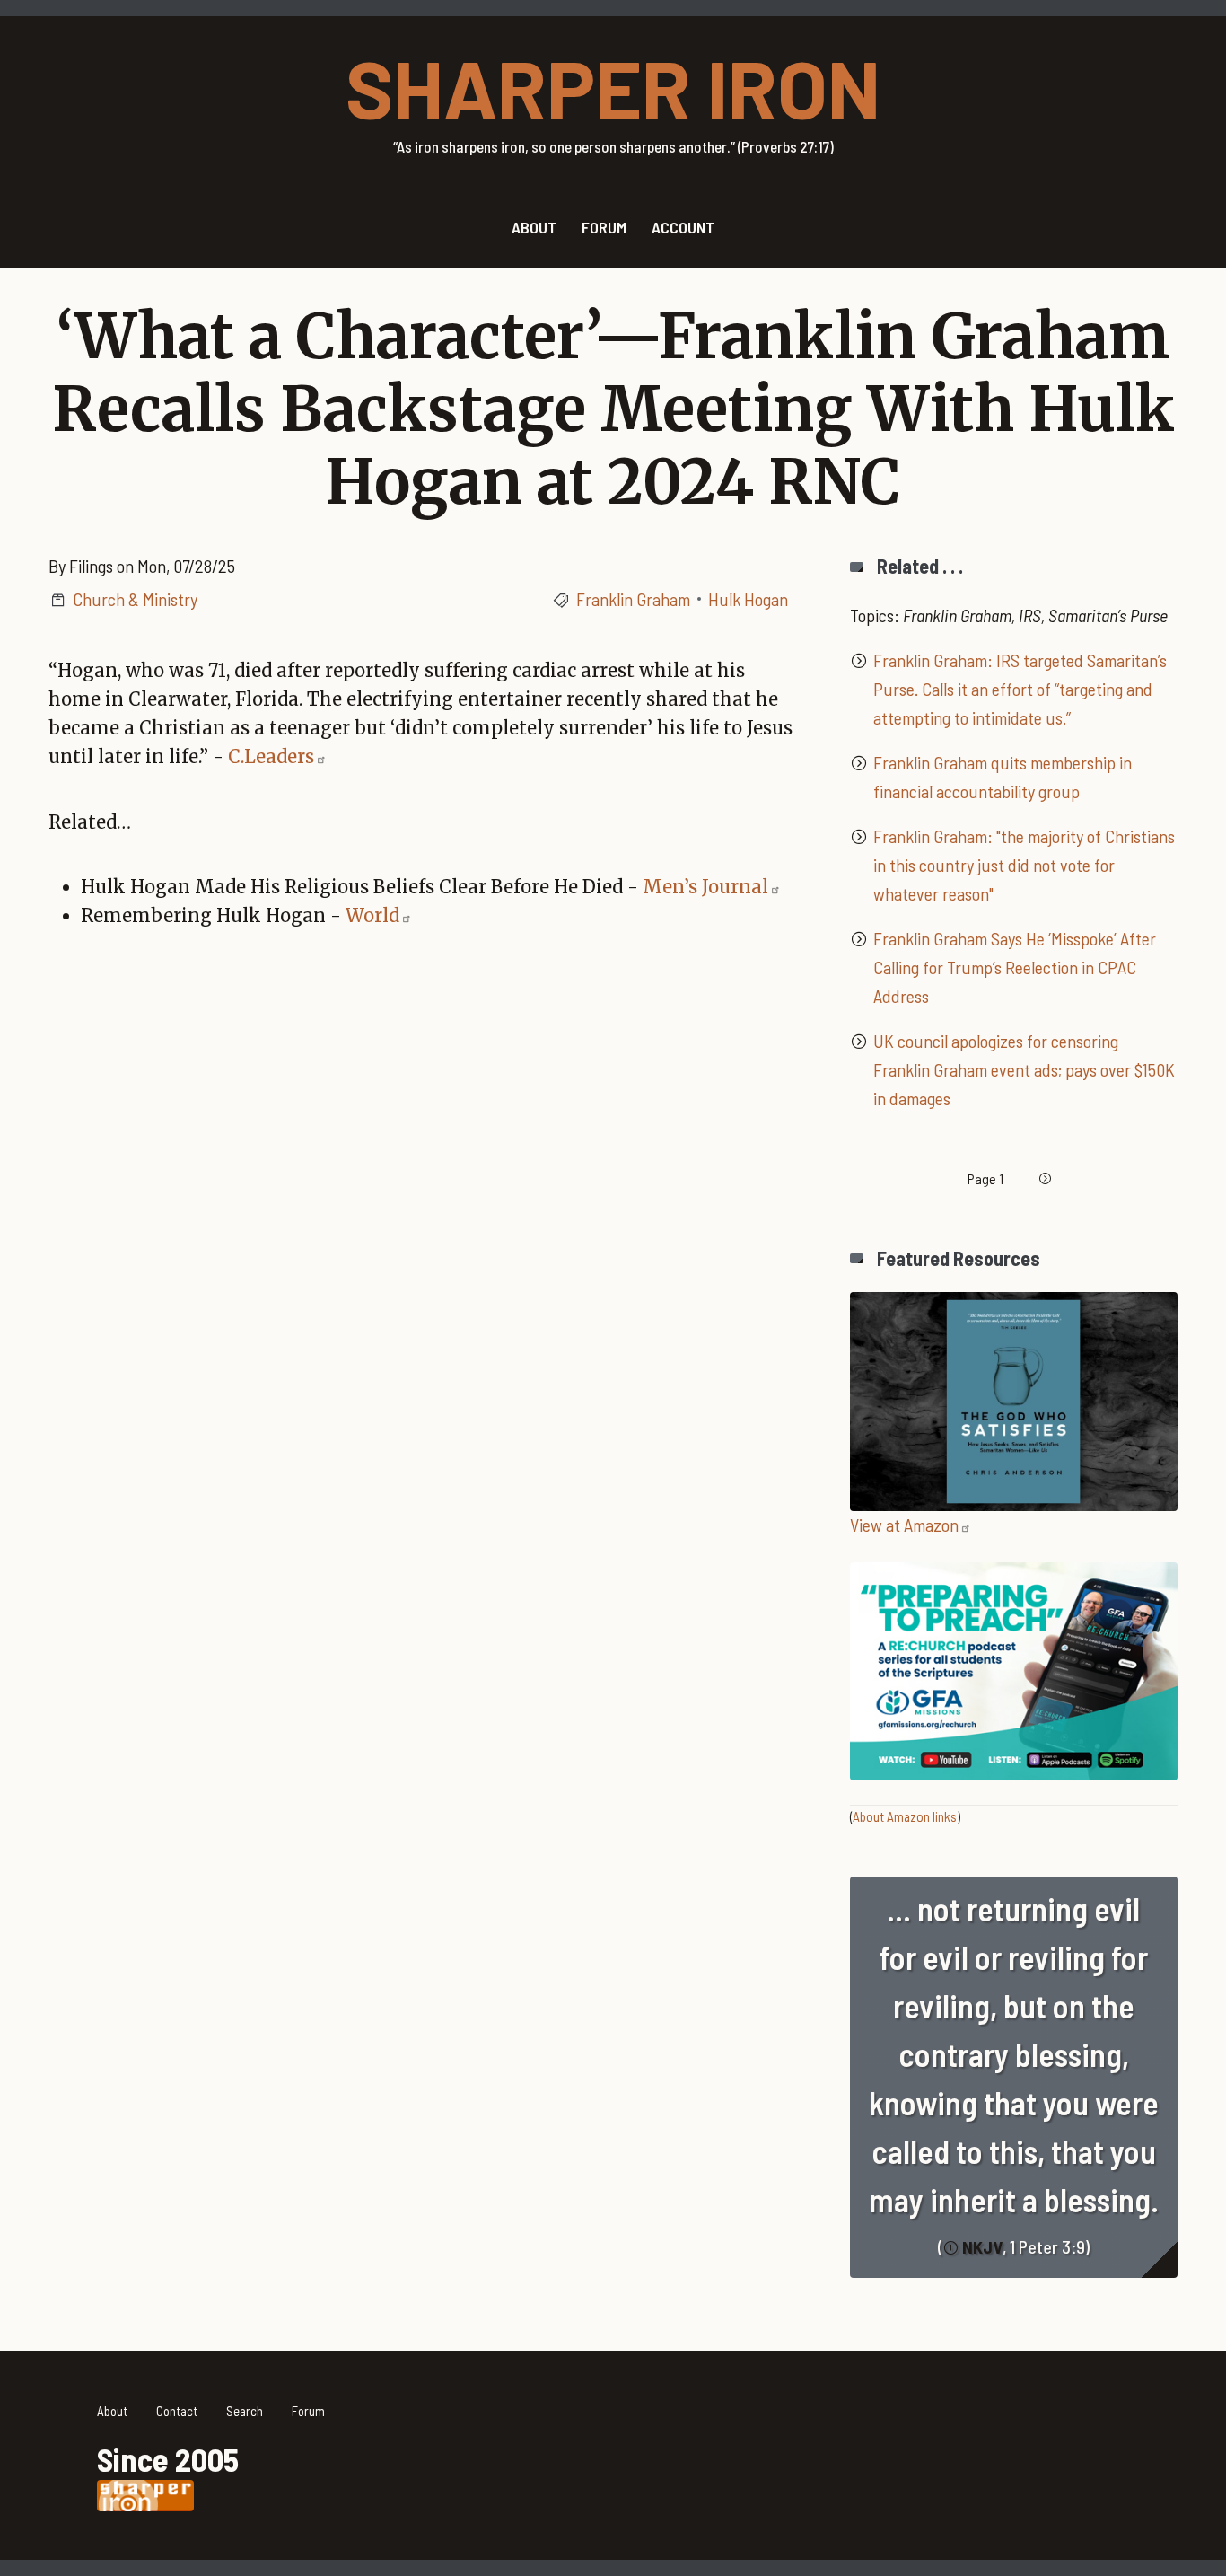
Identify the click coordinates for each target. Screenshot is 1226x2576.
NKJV (982, 2246)
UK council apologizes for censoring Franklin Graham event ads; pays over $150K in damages (1024, 1069)
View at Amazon (904, 1525)
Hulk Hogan (748, 599)
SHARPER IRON (613, 87)
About (112, 2411)
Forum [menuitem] (604, 227)
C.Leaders (271, 756)
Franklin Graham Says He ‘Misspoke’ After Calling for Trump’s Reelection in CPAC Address (1015, 967)
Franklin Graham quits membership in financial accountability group (1003, 777)
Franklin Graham (633, 599)
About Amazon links (905, 1816)
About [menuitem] (534, 227)
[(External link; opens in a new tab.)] (1014, 1399)
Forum (308, 2411)
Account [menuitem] (683, 227)
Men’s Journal (705, 887)
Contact (177, 2411)
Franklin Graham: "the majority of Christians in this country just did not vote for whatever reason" (1024, 865)
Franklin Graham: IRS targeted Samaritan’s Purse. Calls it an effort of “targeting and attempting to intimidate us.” (1020, 689)
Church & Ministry (135, 599)
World (372, 915)
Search (245, 2411)
